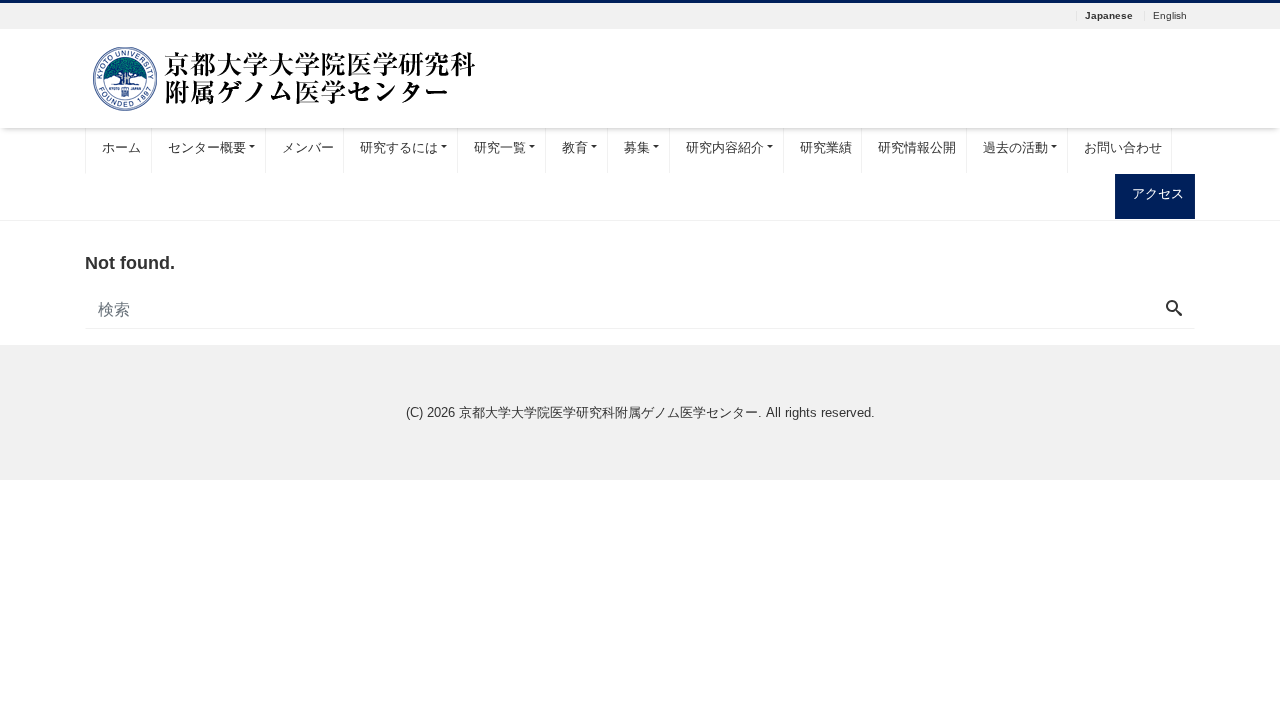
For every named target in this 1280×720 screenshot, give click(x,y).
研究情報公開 (917, 147)
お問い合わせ (1123, 147)
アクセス (1158, 193)
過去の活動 (1015, 147)
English (1170, 16)
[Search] (1174, 310)
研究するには (399, 147)
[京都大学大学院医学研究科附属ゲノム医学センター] (285, 76)
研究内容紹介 (725, 147)
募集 (637, 147)
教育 (575, 147)
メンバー (308, 147)
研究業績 (826, 147)
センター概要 (207, 147)
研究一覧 (500, 147)
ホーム (121, 147)
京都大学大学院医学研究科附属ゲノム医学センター (608, 412)
